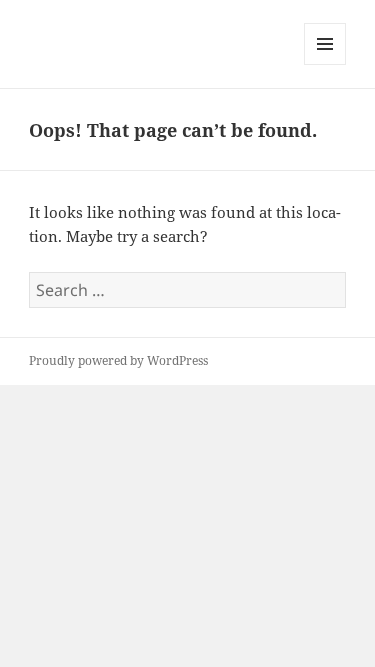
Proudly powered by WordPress (118, 360)
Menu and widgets (325, 64)
